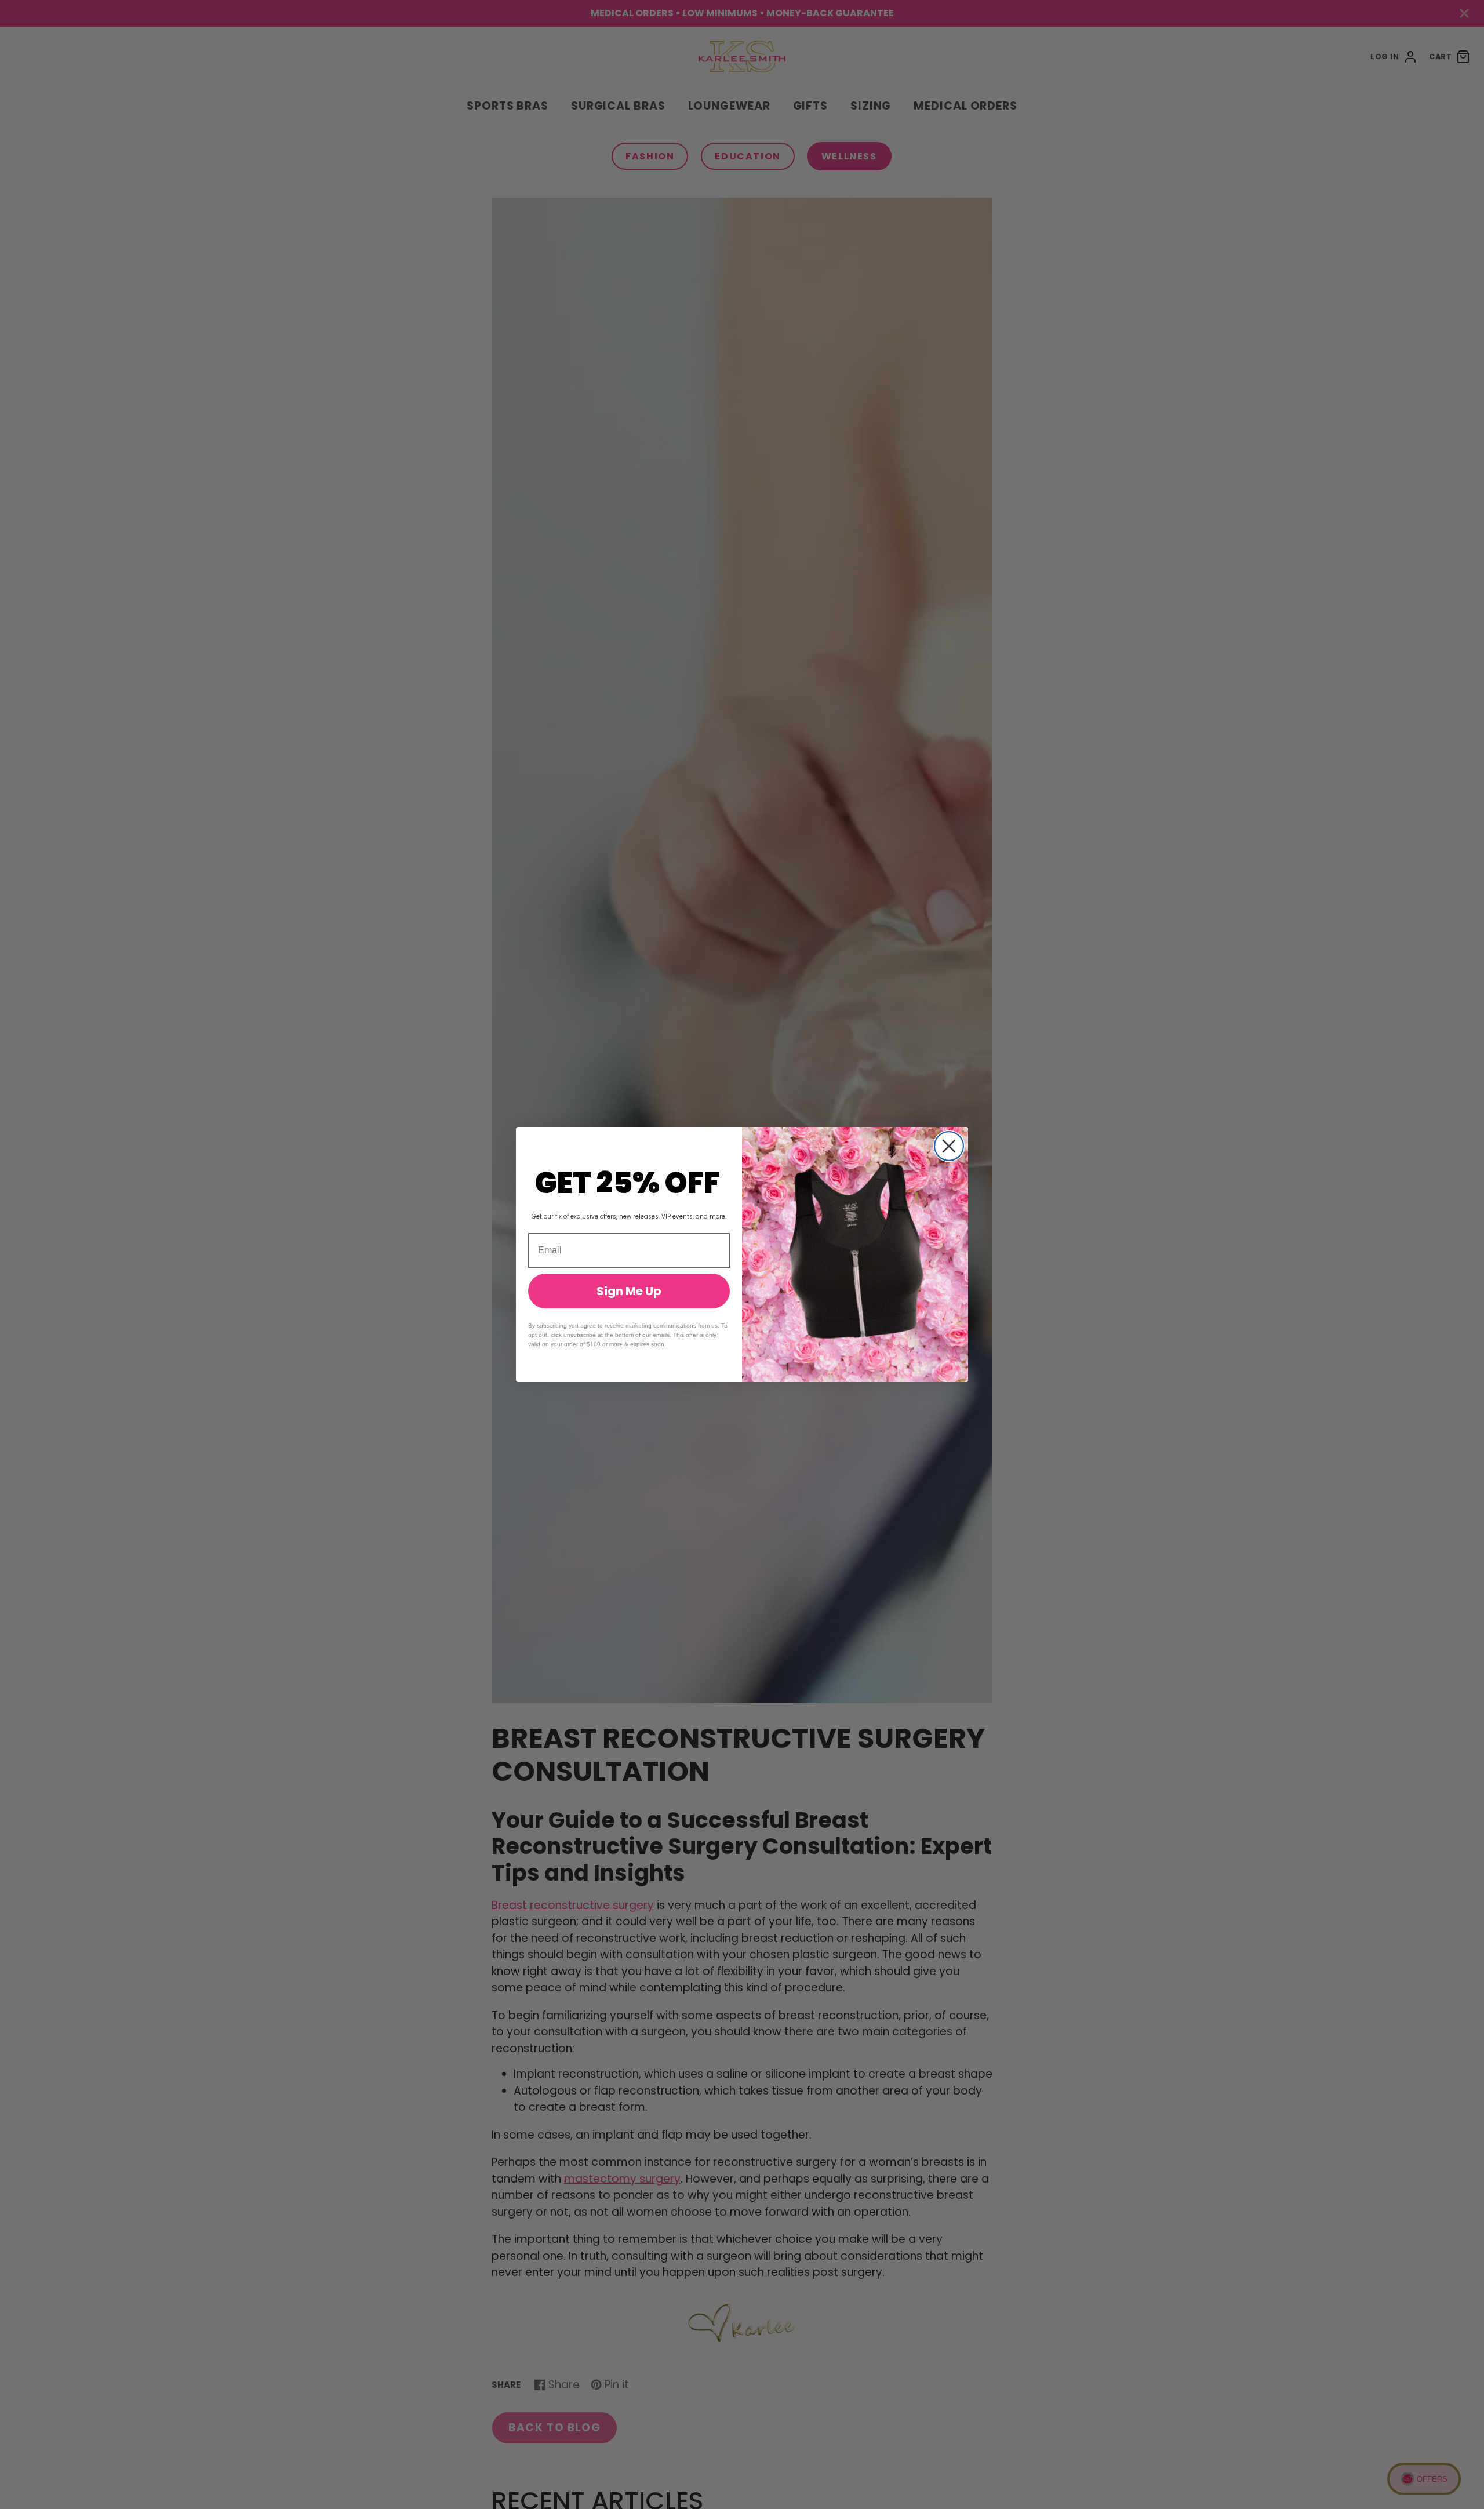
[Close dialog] (949, 1146)
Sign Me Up (629, 1291)
